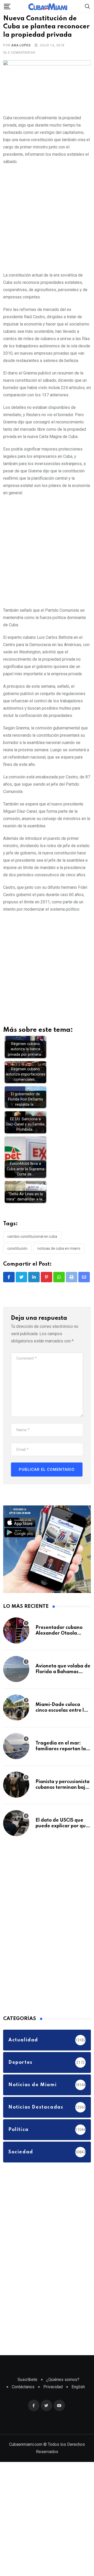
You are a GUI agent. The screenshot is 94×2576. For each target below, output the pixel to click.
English (78, 2402)
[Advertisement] (47, 233)
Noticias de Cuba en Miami (59, 1264)
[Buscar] (87, 6)
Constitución (17, 1264)
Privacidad (53, 2402)
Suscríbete (27, 2395)
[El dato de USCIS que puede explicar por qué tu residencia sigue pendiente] (16, 1839)
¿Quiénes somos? (63, 2395)
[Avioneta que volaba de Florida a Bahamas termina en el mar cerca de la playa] (16, 1685)
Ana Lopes (21, 61)
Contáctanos (23, 2402)
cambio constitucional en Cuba (32, 1252)
